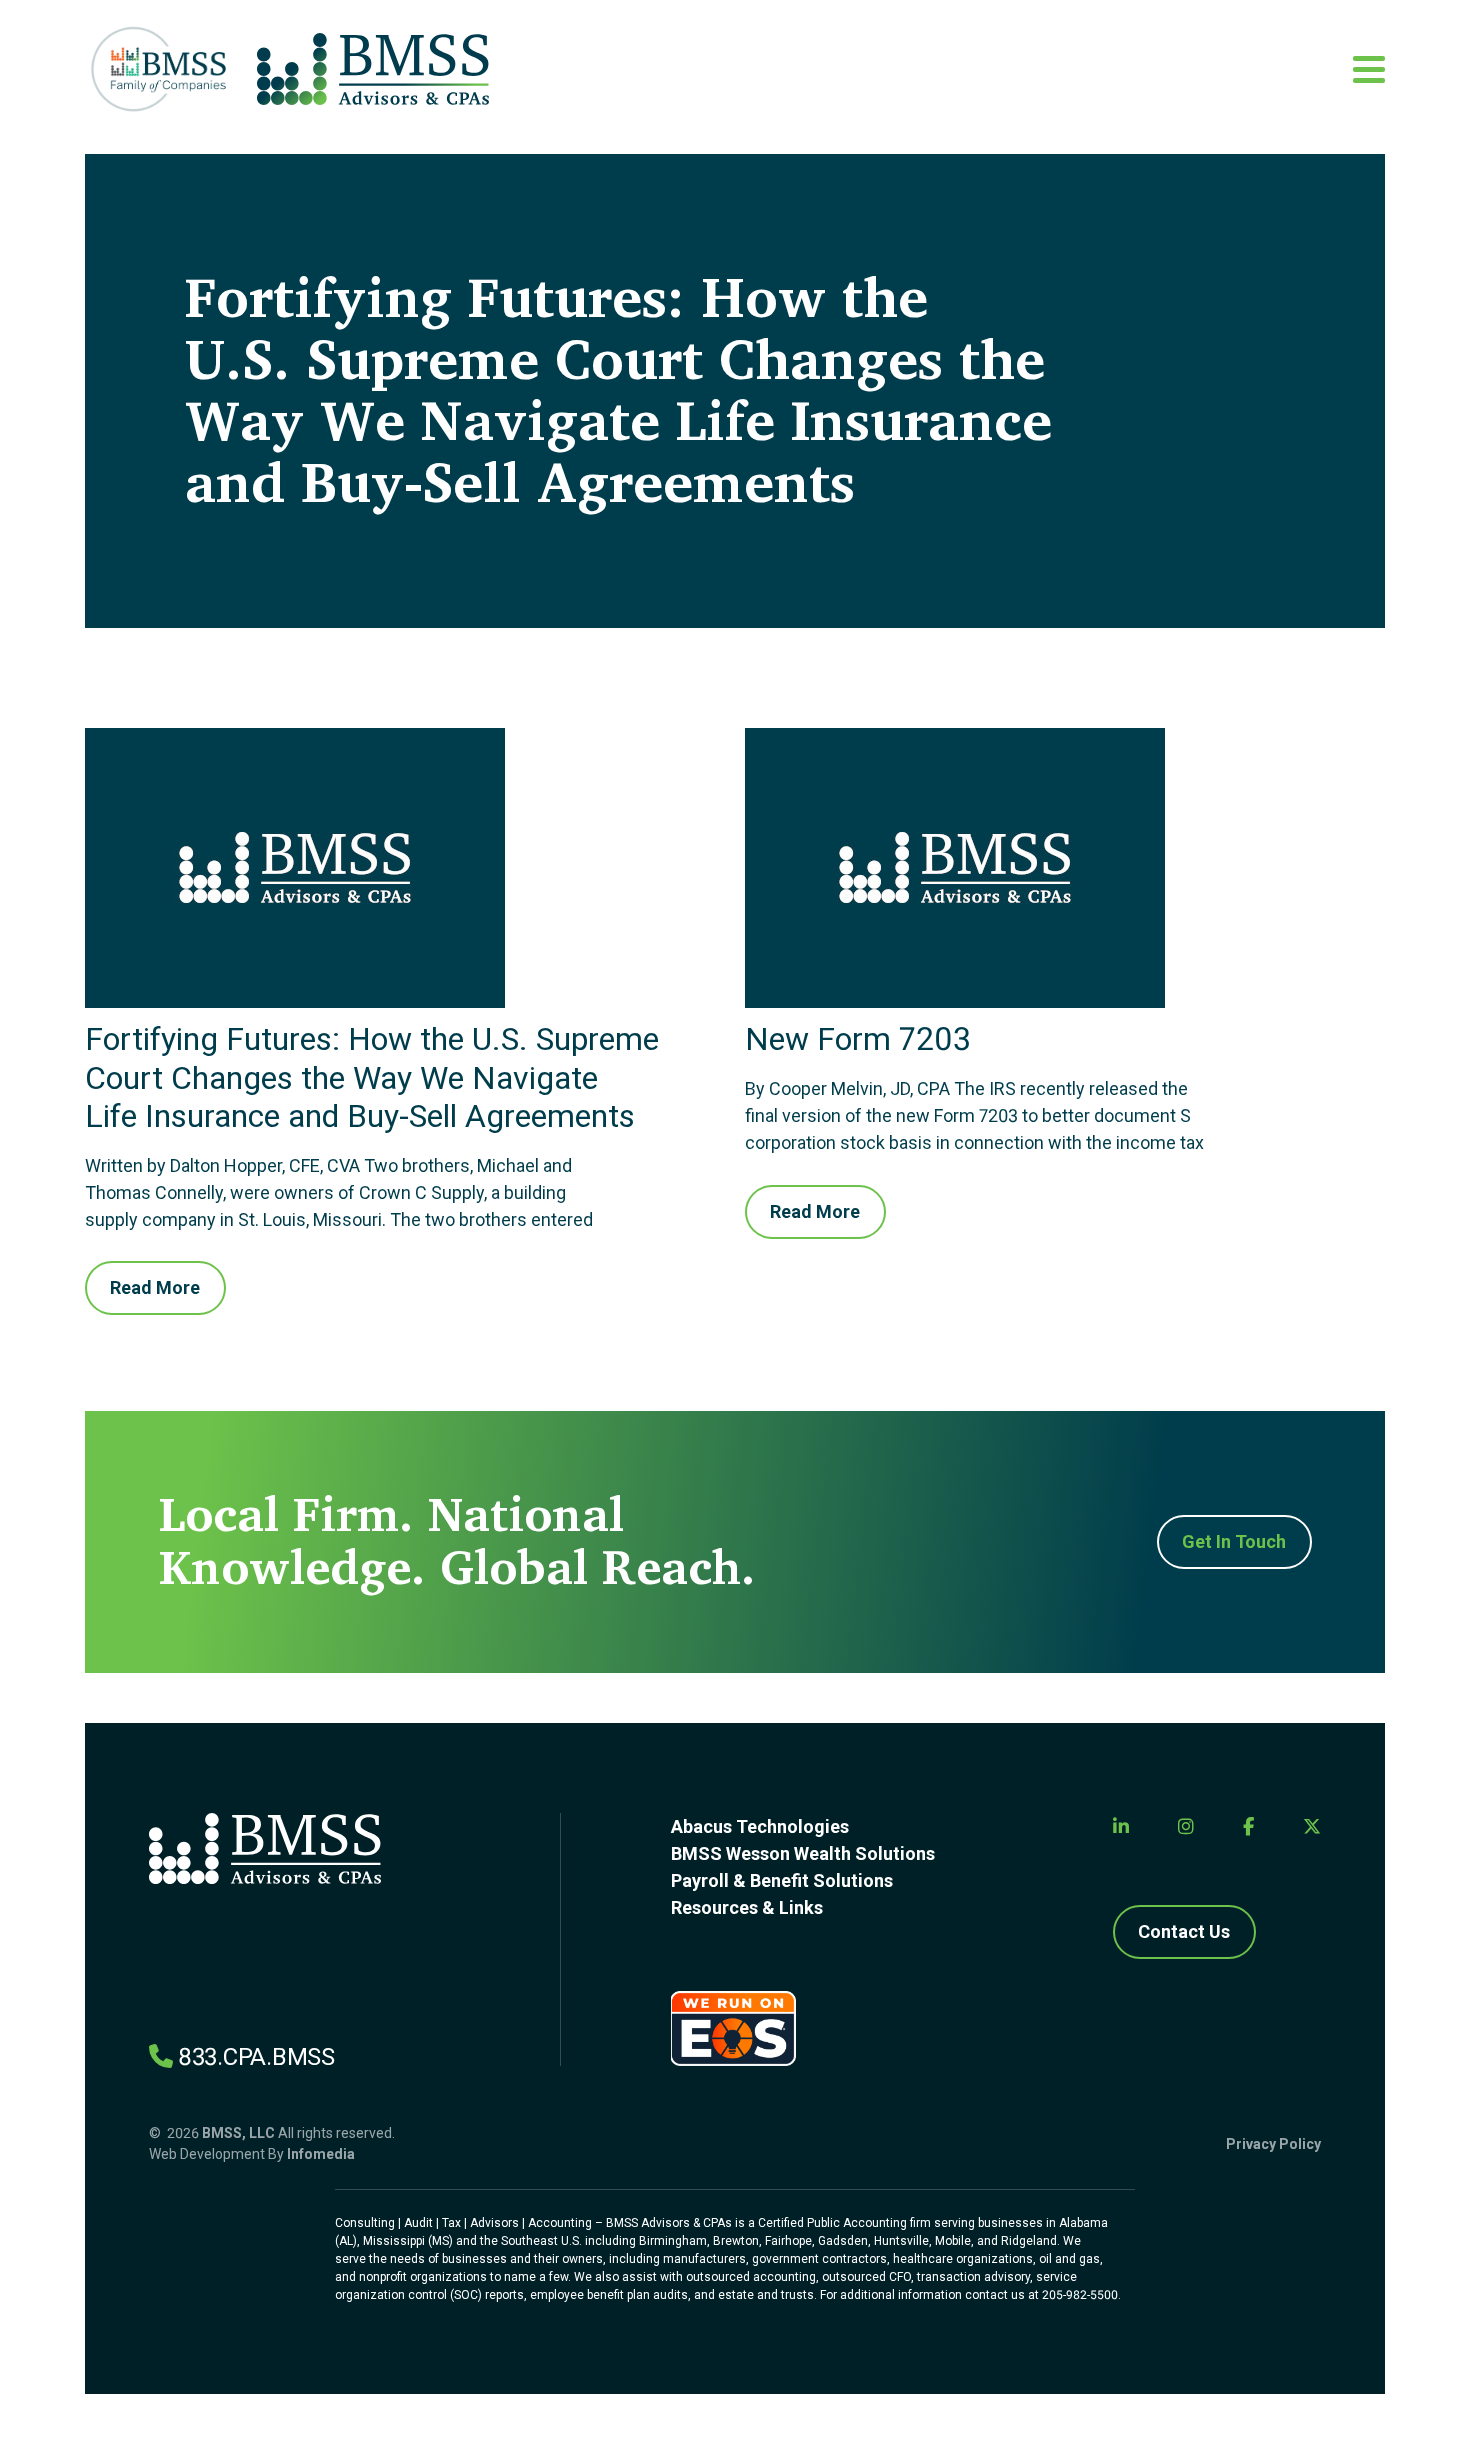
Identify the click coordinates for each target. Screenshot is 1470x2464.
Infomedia (321, 2154)
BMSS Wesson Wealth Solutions (803, 1853)
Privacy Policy (1273, 2144)
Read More (155, 1287)
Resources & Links (747, 1907)
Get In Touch (1234, 1541)
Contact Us (1184, 1931)
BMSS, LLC (238, 2133)
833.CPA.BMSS (256, 2057)
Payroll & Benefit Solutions (782, 1880)
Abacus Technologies (760, 1826)
